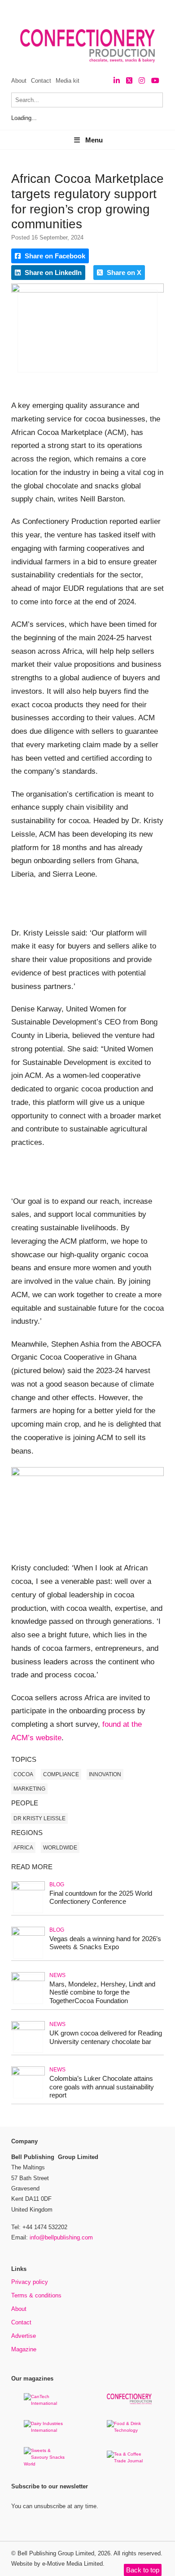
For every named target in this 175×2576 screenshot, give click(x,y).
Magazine (24, 2349)
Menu (94, 140)
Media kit (68, 81)
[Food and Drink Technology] (129, 2430)
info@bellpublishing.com (61, 2237)
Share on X (123, 273)
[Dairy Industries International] (46, 2430)
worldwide (60, 1848)
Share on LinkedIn (52, 273)
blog (57, 1884)
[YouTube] (155, 81)
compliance (61, 1774)
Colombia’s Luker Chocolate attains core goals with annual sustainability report (102, 2087)
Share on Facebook (54, 256)
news (57, 1975)
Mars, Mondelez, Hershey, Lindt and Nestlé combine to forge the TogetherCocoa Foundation (102, 1993)
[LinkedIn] (117, 81)
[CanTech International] (46, 2403)
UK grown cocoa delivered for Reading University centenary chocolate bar (106, 2037)
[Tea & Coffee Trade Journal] (129, 2461)
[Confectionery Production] (129, 2403)
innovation (105, 1774)
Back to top (143, 2570)
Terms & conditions (36, 2295)
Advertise (24, 2336)
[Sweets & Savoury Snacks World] (46, 2464)
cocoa (23, 1774)
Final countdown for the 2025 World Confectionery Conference (101, 1898)
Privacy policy (30, 2282)
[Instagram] (142, 81)
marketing (29, 1789)
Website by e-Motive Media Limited (57, 2564)
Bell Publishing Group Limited (56, 2553)
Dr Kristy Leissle (39, 1818)
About (19, 81)
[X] (129, 81)
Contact (41, 81)
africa (23, 1848)
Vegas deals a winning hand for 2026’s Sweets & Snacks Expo (105, 1943)
